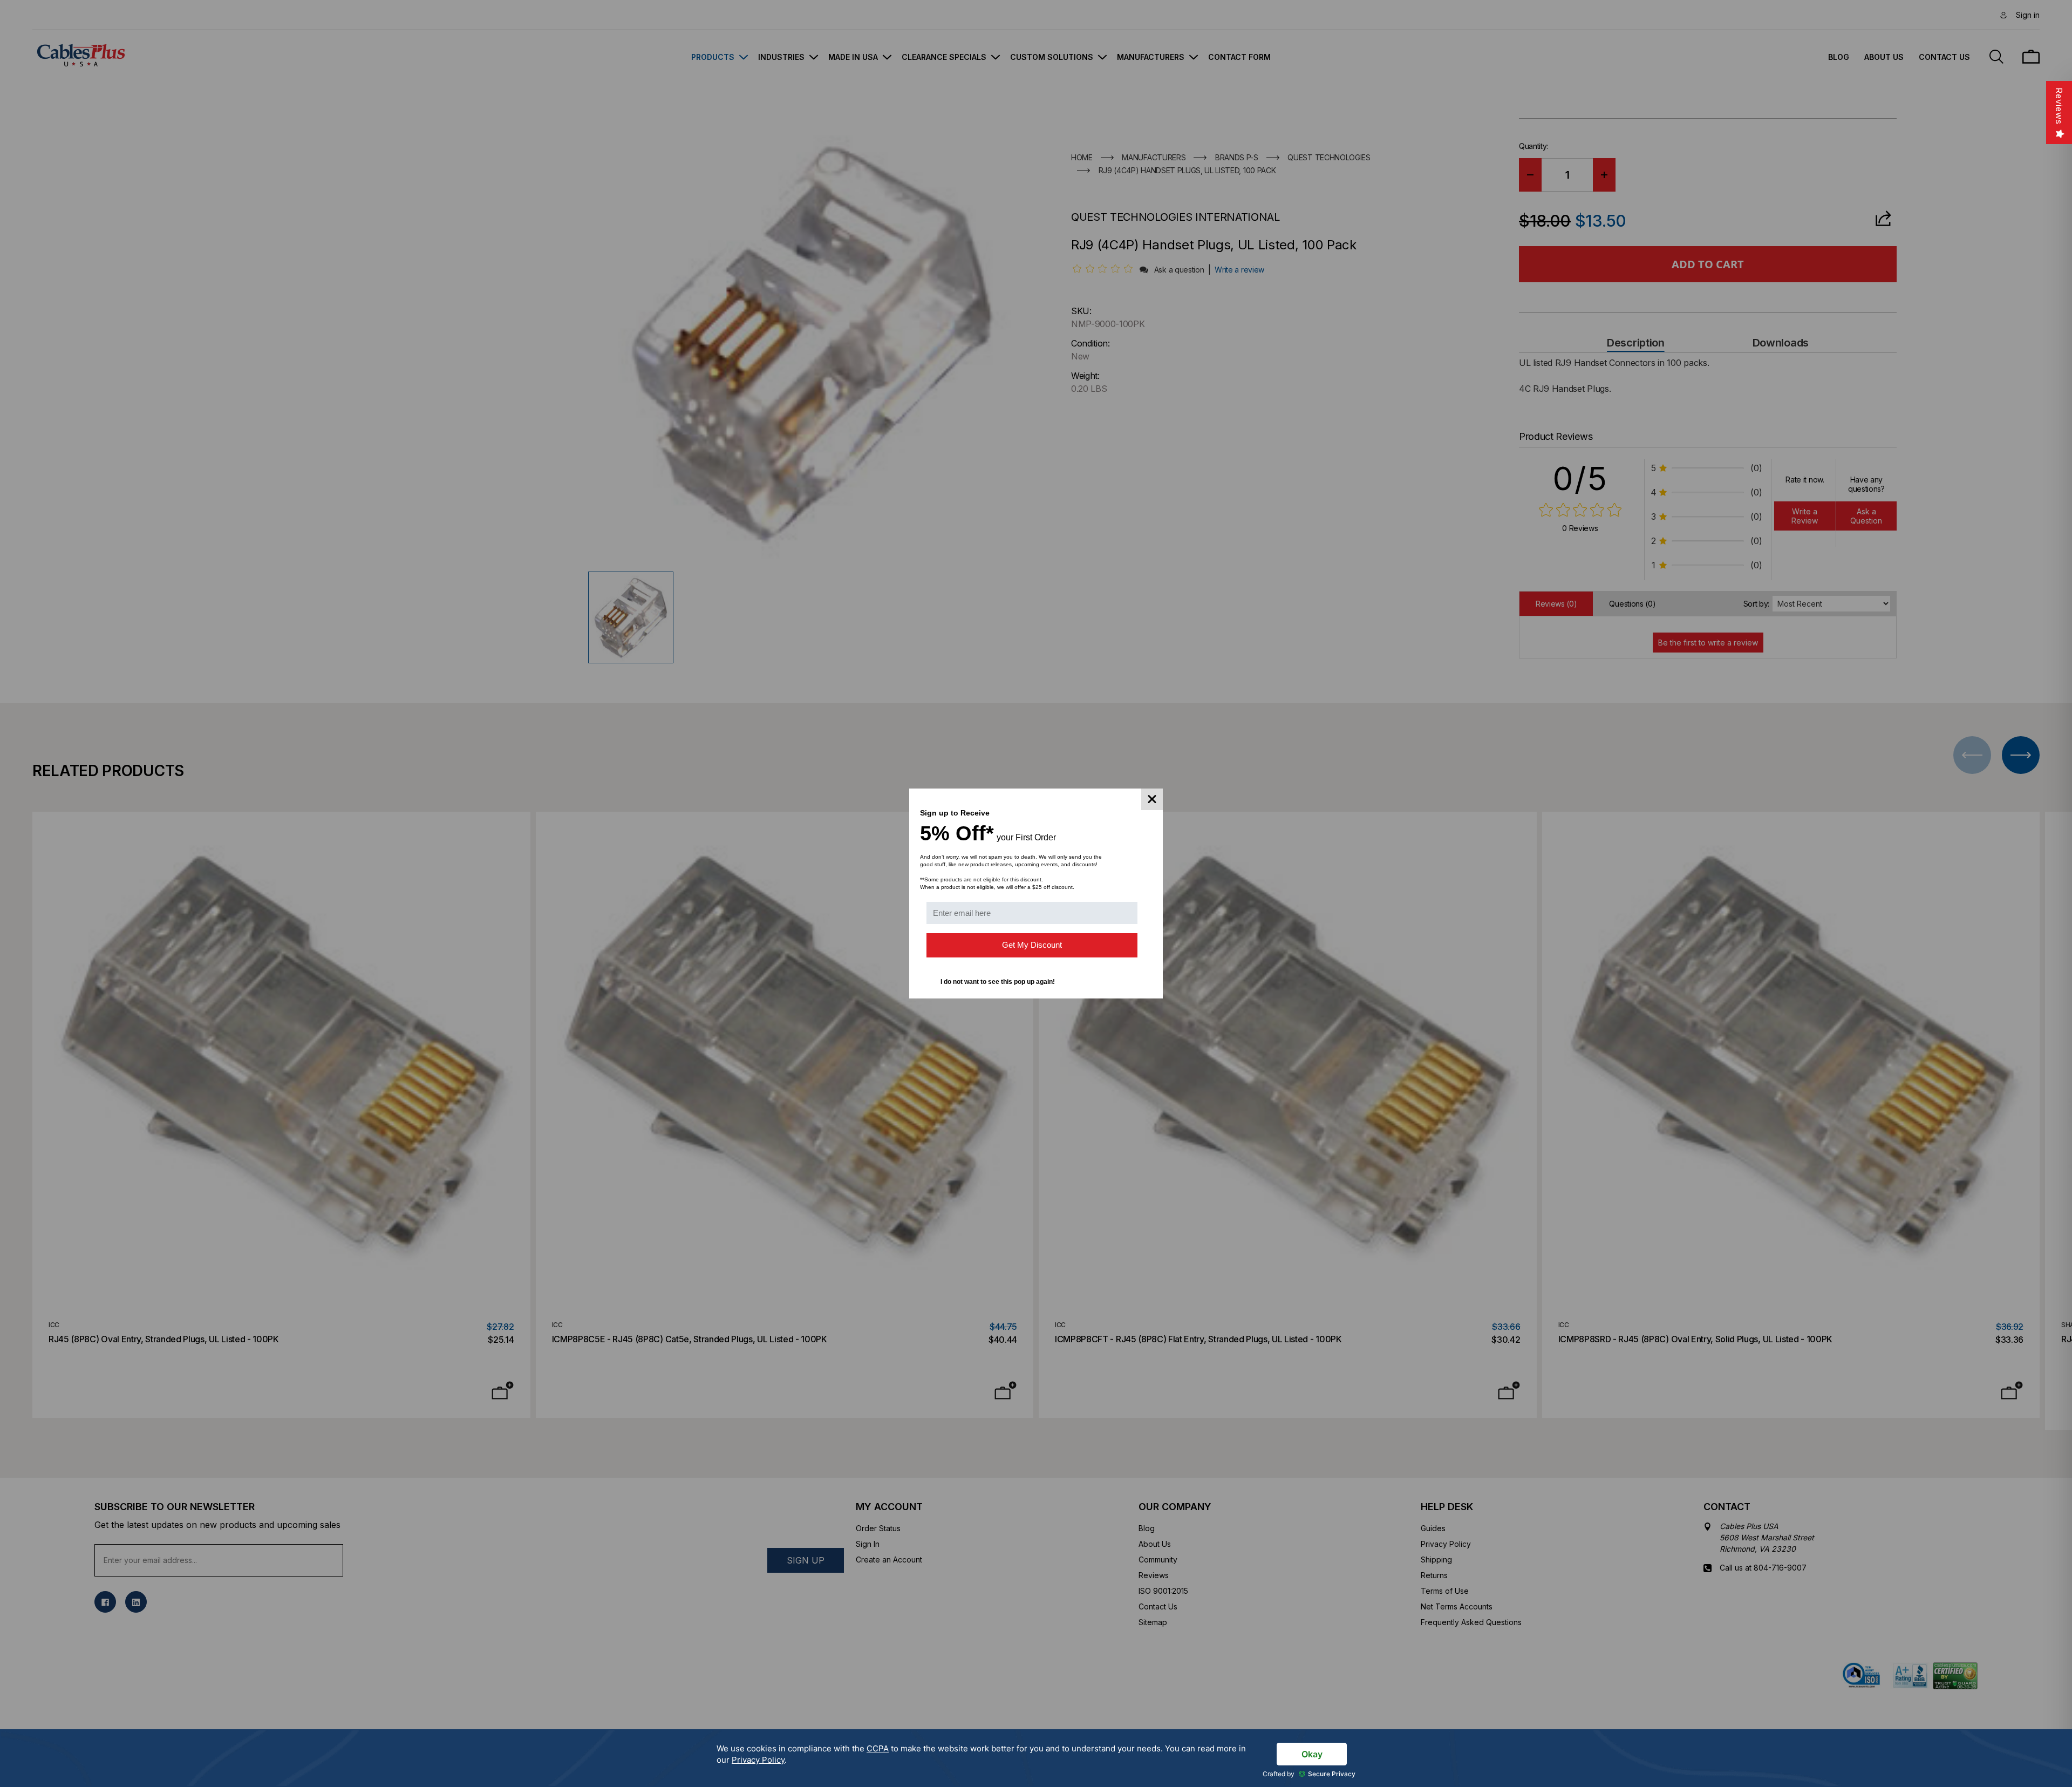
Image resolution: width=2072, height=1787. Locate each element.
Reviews (2059, 106)
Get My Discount (1032, 945)
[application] (1036, 1758)
